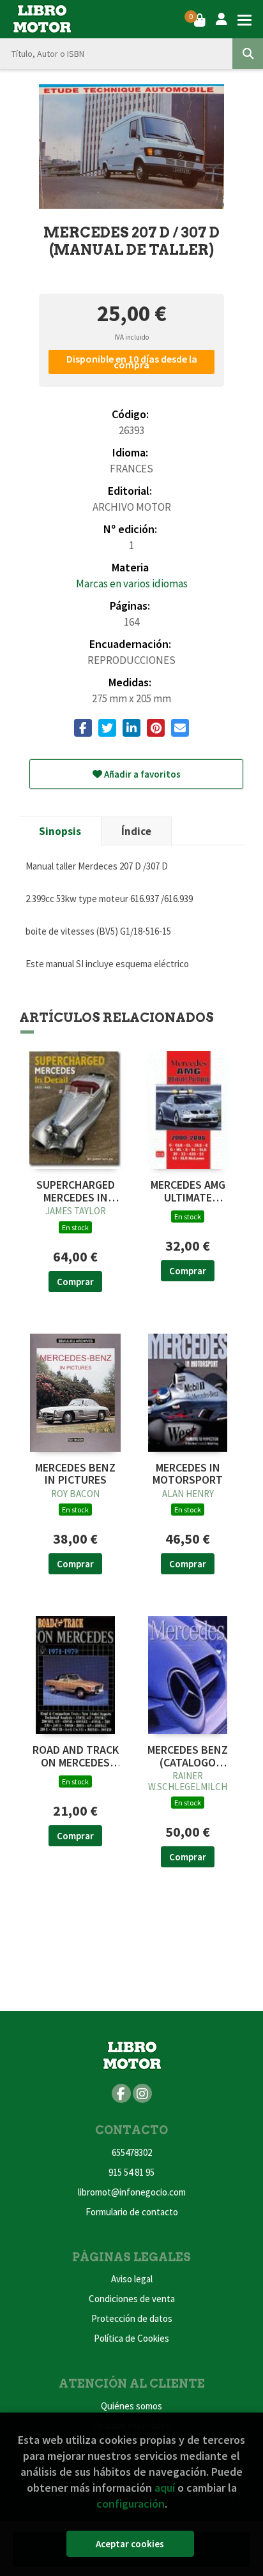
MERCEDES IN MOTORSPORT (188, 1474)
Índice (136, 831)
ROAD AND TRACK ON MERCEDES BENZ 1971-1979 (76, 1756)
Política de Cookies (131, 2338)
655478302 (132, 2152)
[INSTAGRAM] (142, 2093)
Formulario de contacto (132, 2212)
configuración (131, 2504)
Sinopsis (60, 831)
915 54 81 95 (131, 2172)
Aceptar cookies (130, 2544)
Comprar (75, 1282)
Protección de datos (132, 2318)
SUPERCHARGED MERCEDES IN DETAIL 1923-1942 (75, 1191)
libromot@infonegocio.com (132, 2192)
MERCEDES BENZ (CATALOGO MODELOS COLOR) (188, 1756)
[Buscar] (248, 54)
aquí (165, 2488)
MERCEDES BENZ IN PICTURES (75, 1474)
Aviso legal (132, 2279)
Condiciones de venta (132, 2299)
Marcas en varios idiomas (132, 584)
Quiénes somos (131, 2406)
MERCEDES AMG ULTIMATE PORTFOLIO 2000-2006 (188, 1191)
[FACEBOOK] (121, 2093)
